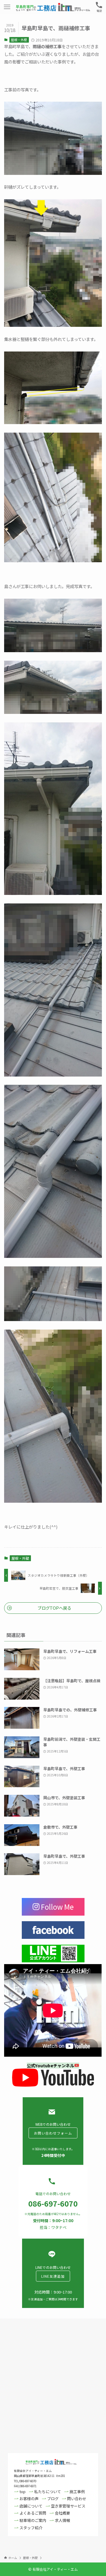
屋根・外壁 (19, 40)
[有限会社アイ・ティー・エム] (53, 7)
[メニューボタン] (7, 7)
